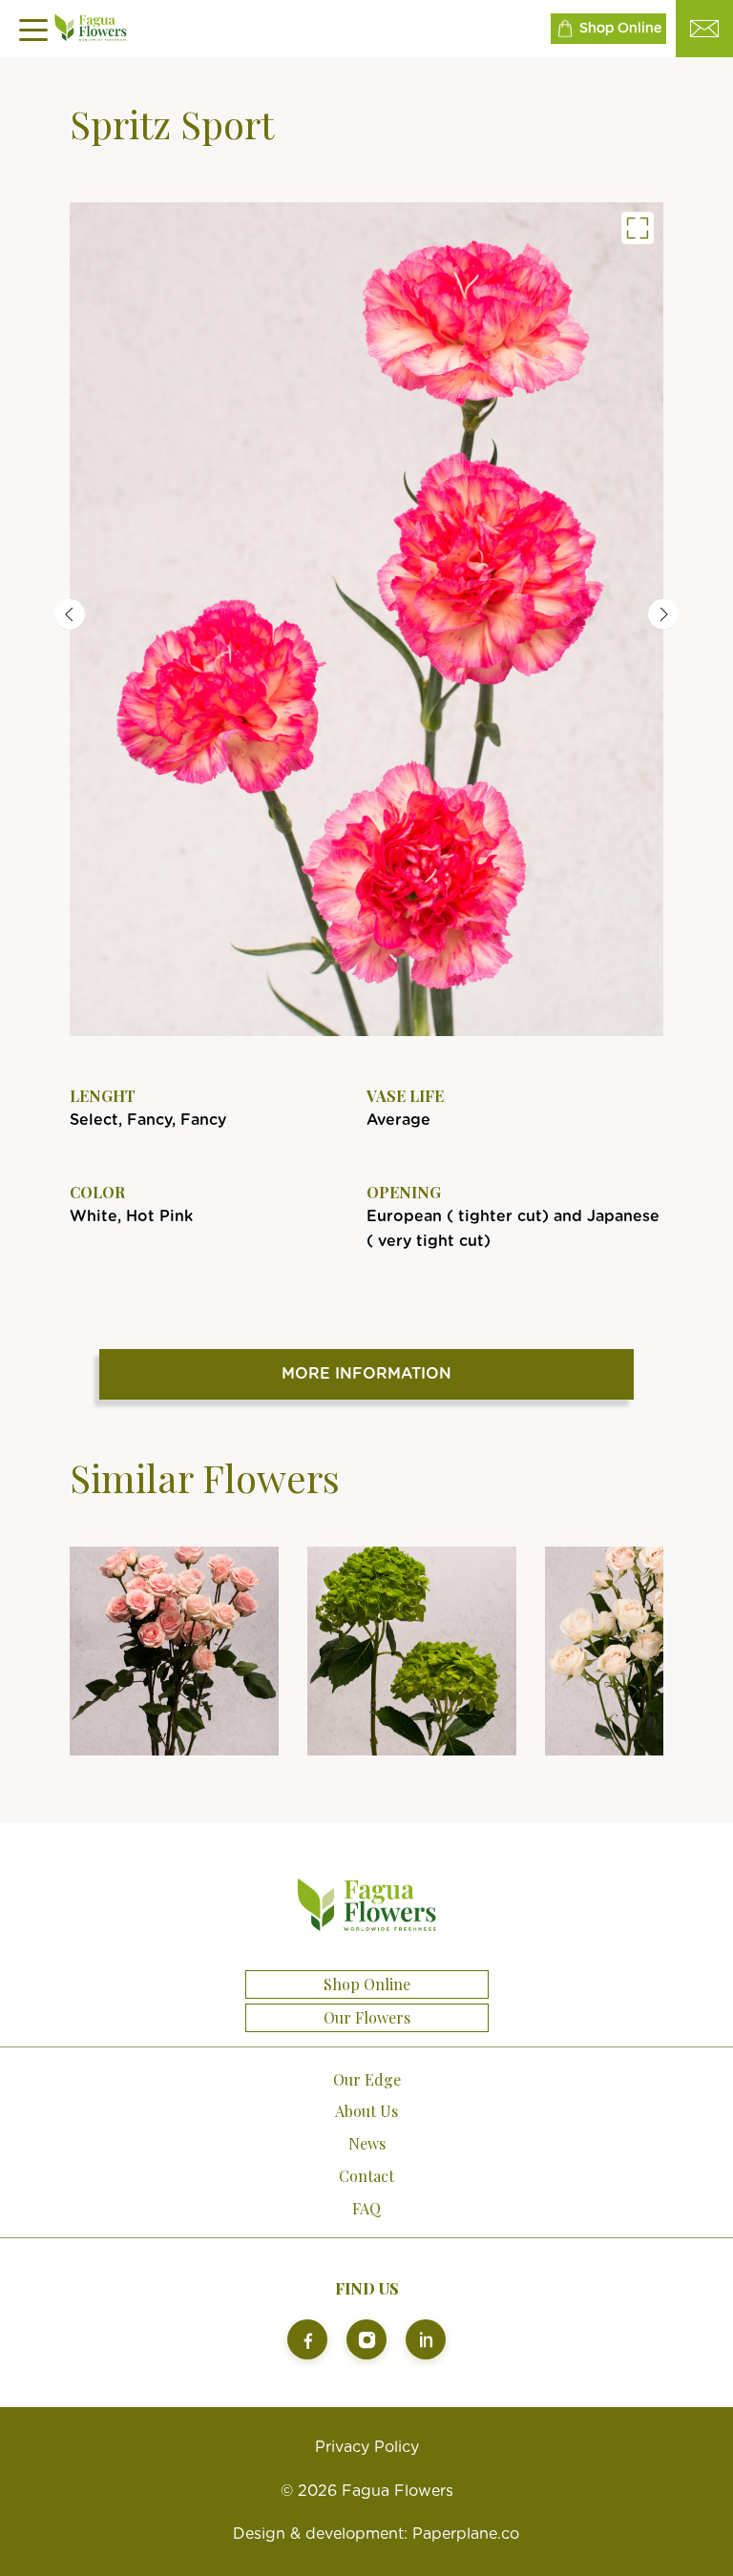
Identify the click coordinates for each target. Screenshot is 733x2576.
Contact (366, 2176)
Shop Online (620, 29)
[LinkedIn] (426, 2339)
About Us (366, 2111)
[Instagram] (366, 2339)
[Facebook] (307, 2339)
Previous (70, 614)
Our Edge (367, 2079)
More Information (366, 1374)
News (367, 2143)
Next (663, 614)
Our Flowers (367, 2018)
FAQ (366, 2208)
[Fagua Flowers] (367, 619)
